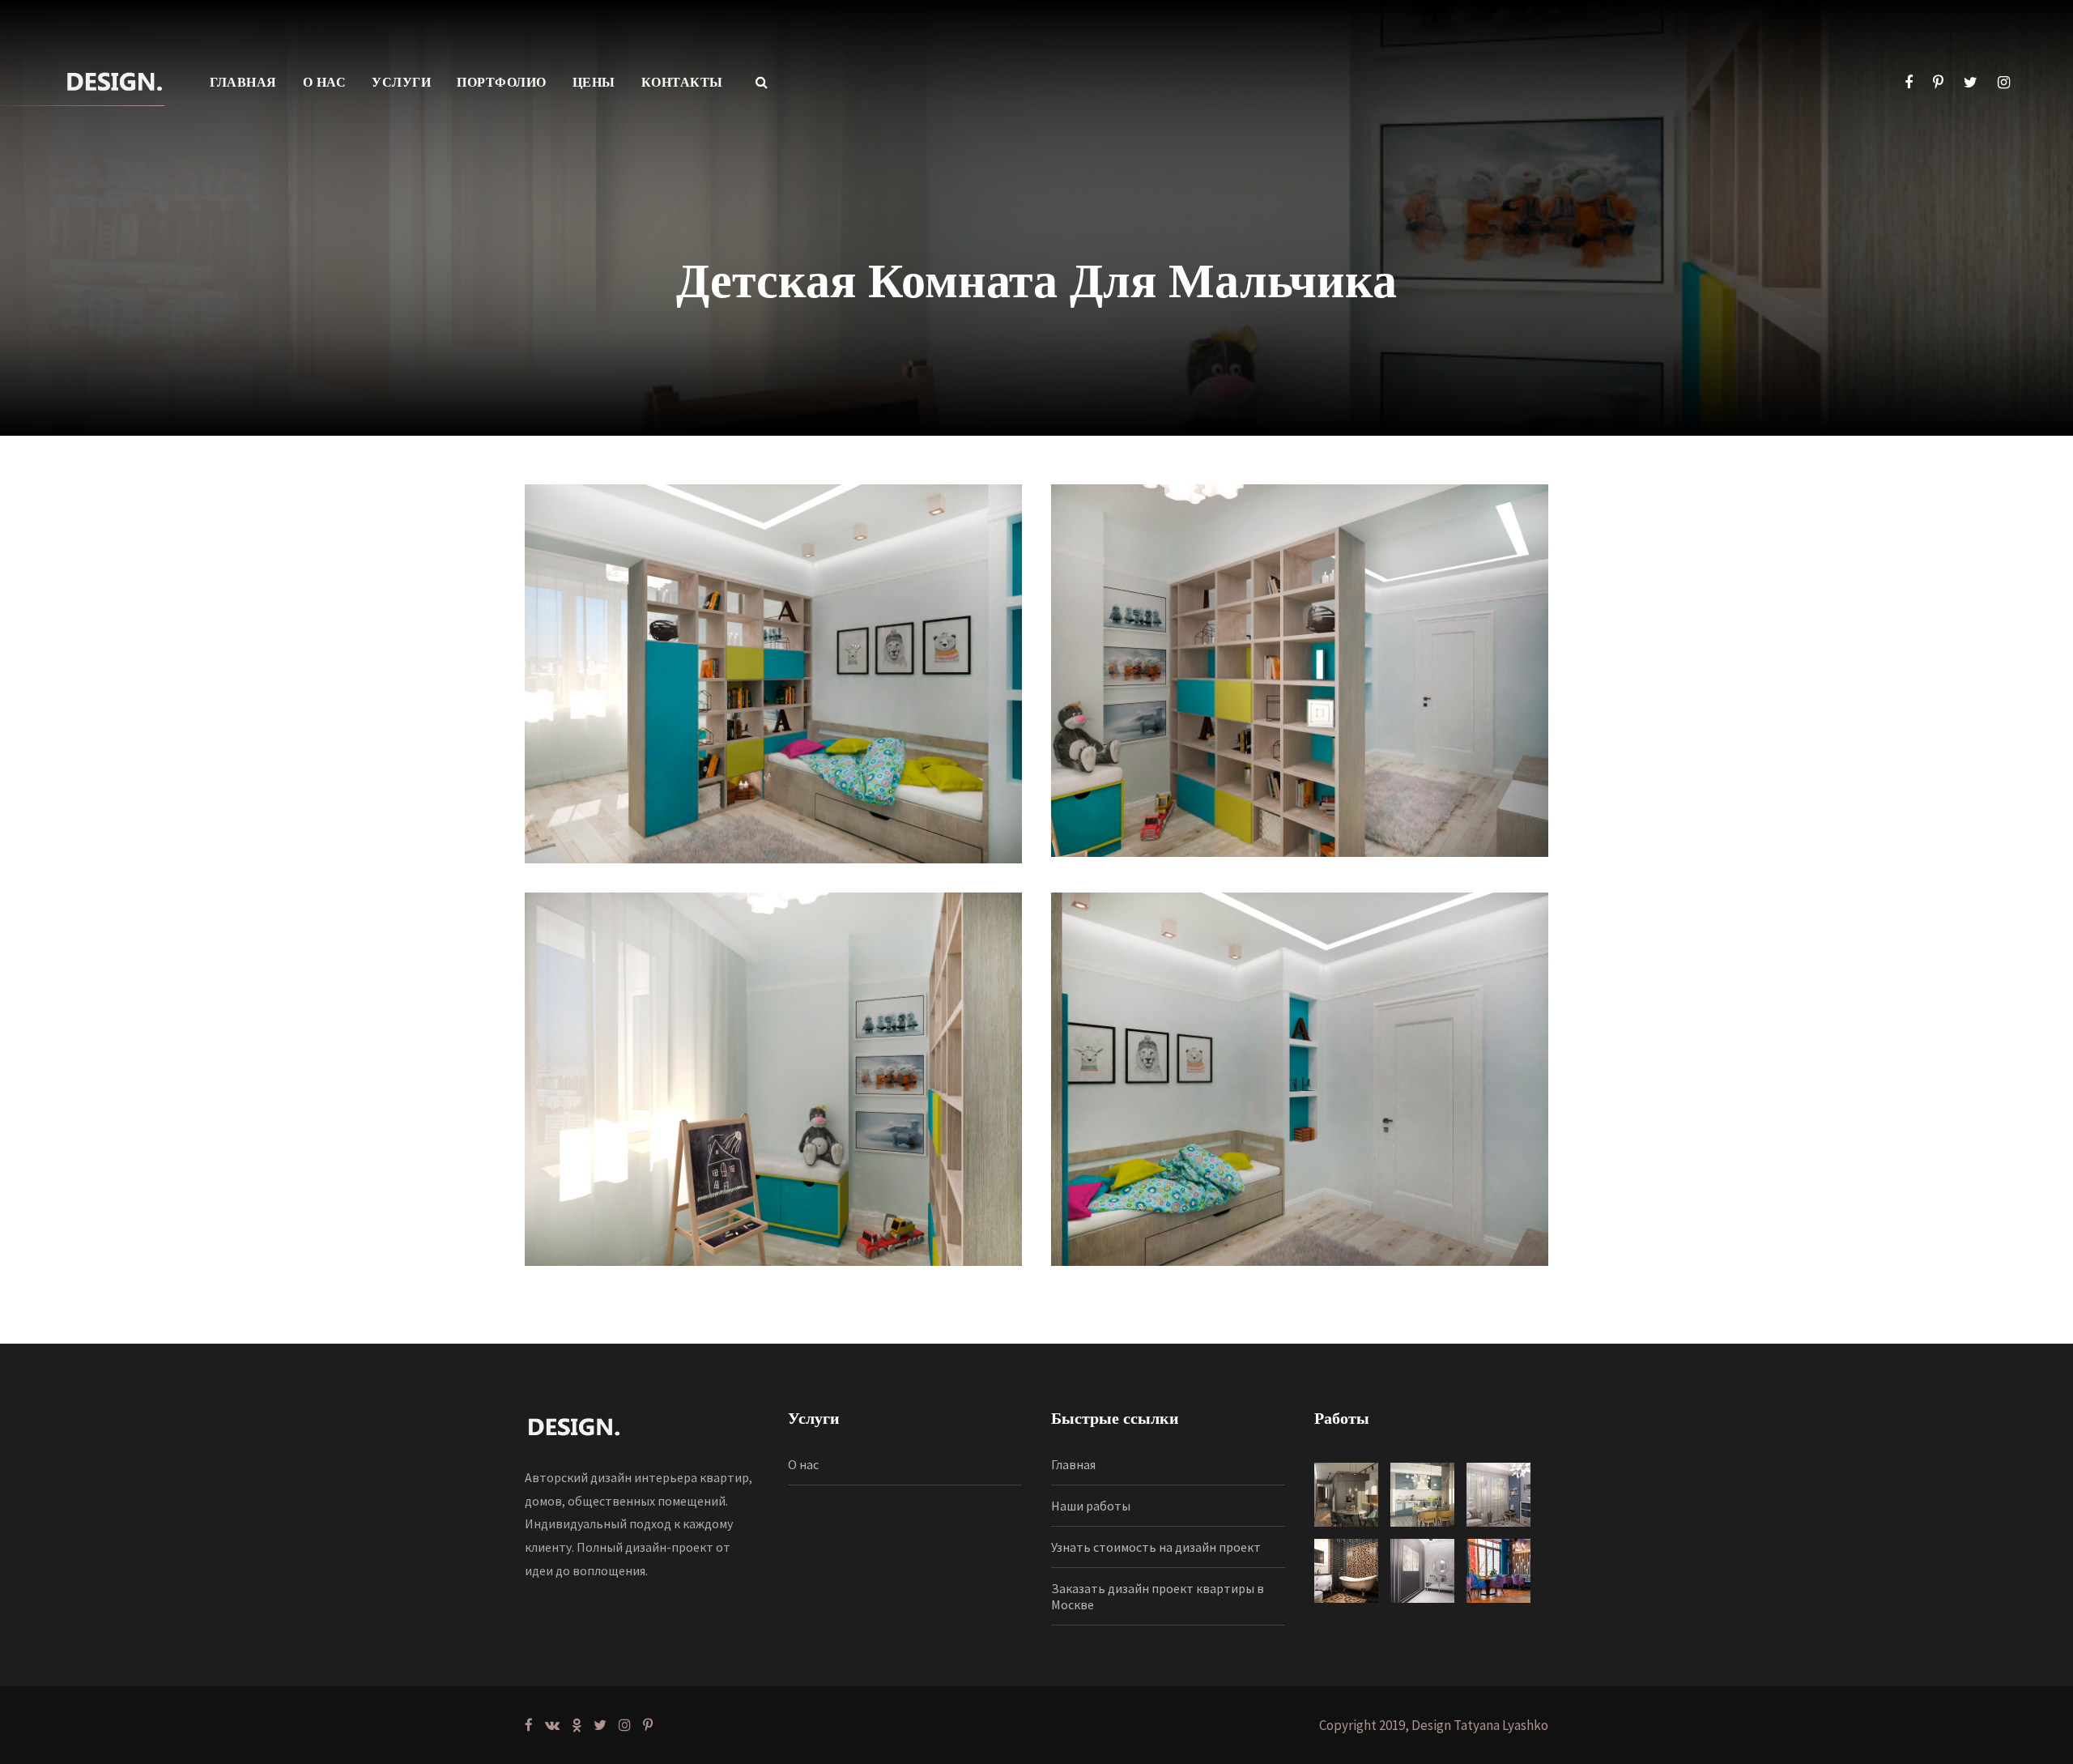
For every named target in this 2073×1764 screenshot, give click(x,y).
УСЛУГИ (401, 82)
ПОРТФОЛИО (502, 82)
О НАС (325, 82)
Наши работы (1091, 1506)
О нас (803, 1464)
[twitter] (1971, 82)
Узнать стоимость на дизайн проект (1156, 1547)
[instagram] (2004, 82)
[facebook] (1909, 82)
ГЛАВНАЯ (243, 82)
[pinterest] (1938, 82)
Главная (1073, 1464)
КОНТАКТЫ (682, 82)
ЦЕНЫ (594, 82)
